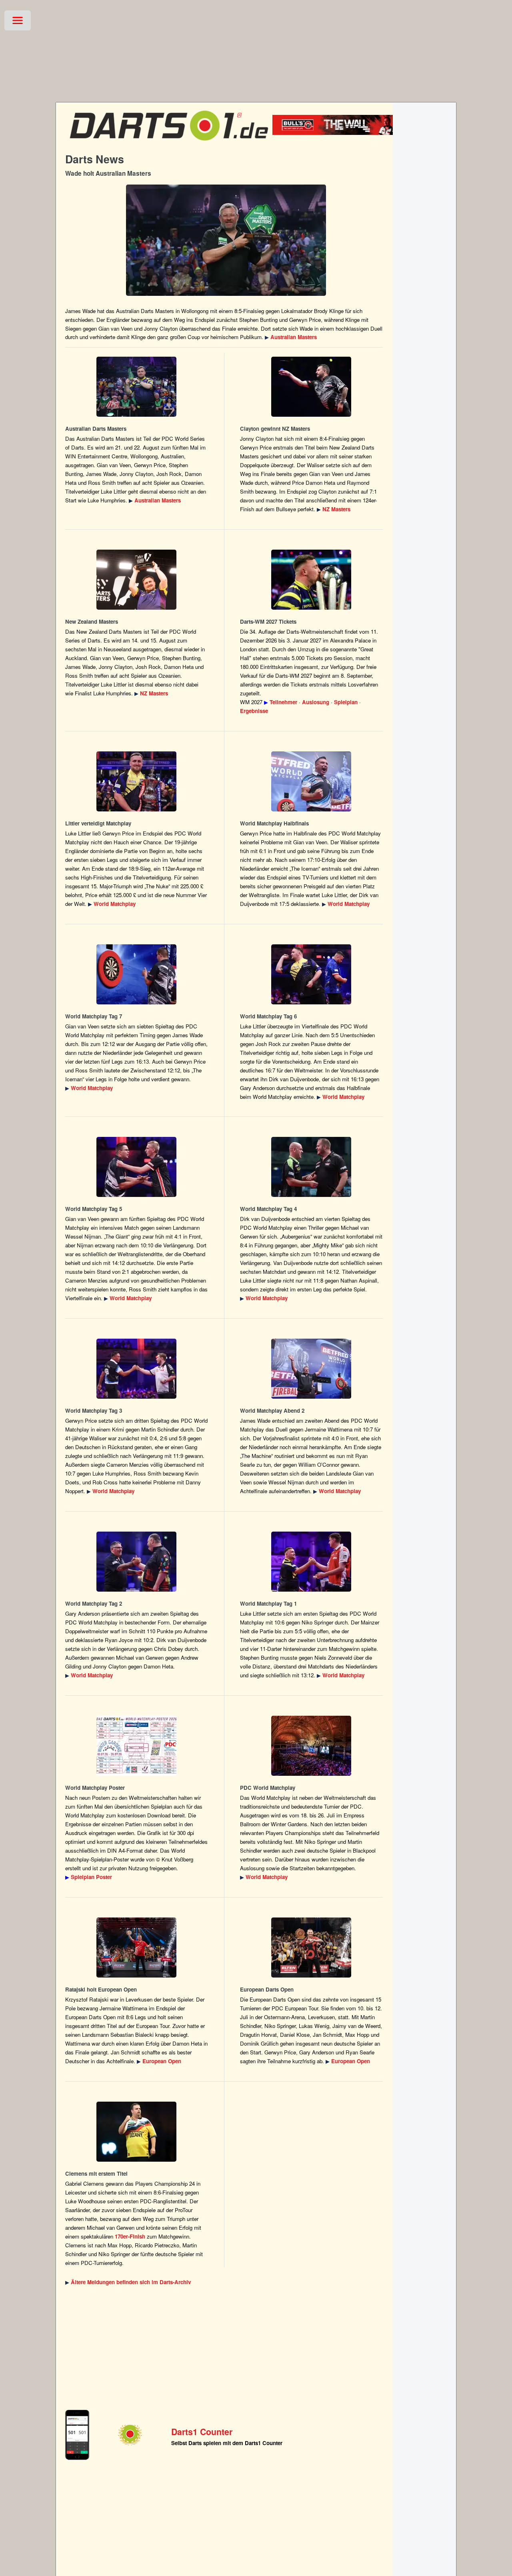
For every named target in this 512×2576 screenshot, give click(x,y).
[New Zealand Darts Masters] (311, 387)
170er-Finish (130, 2236)
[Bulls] (345, 133)
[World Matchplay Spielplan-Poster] (137, 1746)
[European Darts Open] (137, 1948)
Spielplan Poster (91, 1877)
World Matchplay (115, 904)
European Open (162, 2061)
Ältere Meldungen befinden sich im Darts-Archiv (131, 2282)
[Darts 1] (169, 144)
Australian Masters (294, 337)
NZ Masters (336, 509)
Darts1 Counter (202, 2432)
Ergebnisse (254, 711)
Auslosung (316, 702)
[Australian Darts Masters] (226, 240)
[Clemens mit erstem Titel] (137, 2132)
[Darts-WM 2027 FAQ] (311, 580)
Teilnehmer (283, 702)
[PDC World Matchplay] (137, 781)
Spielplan (346, 702)
